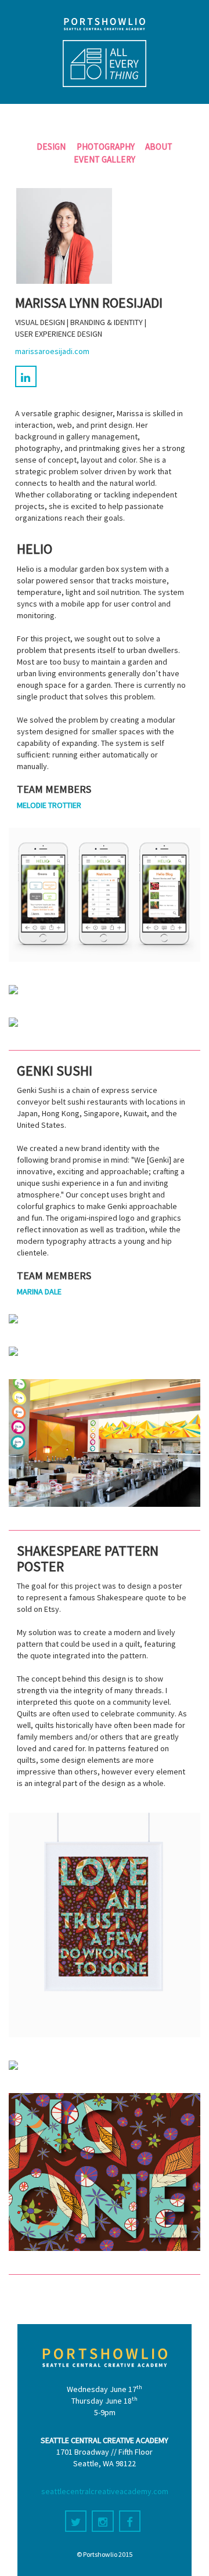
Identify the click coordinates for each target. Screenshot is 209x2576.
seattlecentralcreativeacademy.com (105, 2491)
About (159, 147)
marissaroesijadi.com (52, 351)
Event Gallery (105, 159)
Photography (106, 147)
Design (51, 147)
